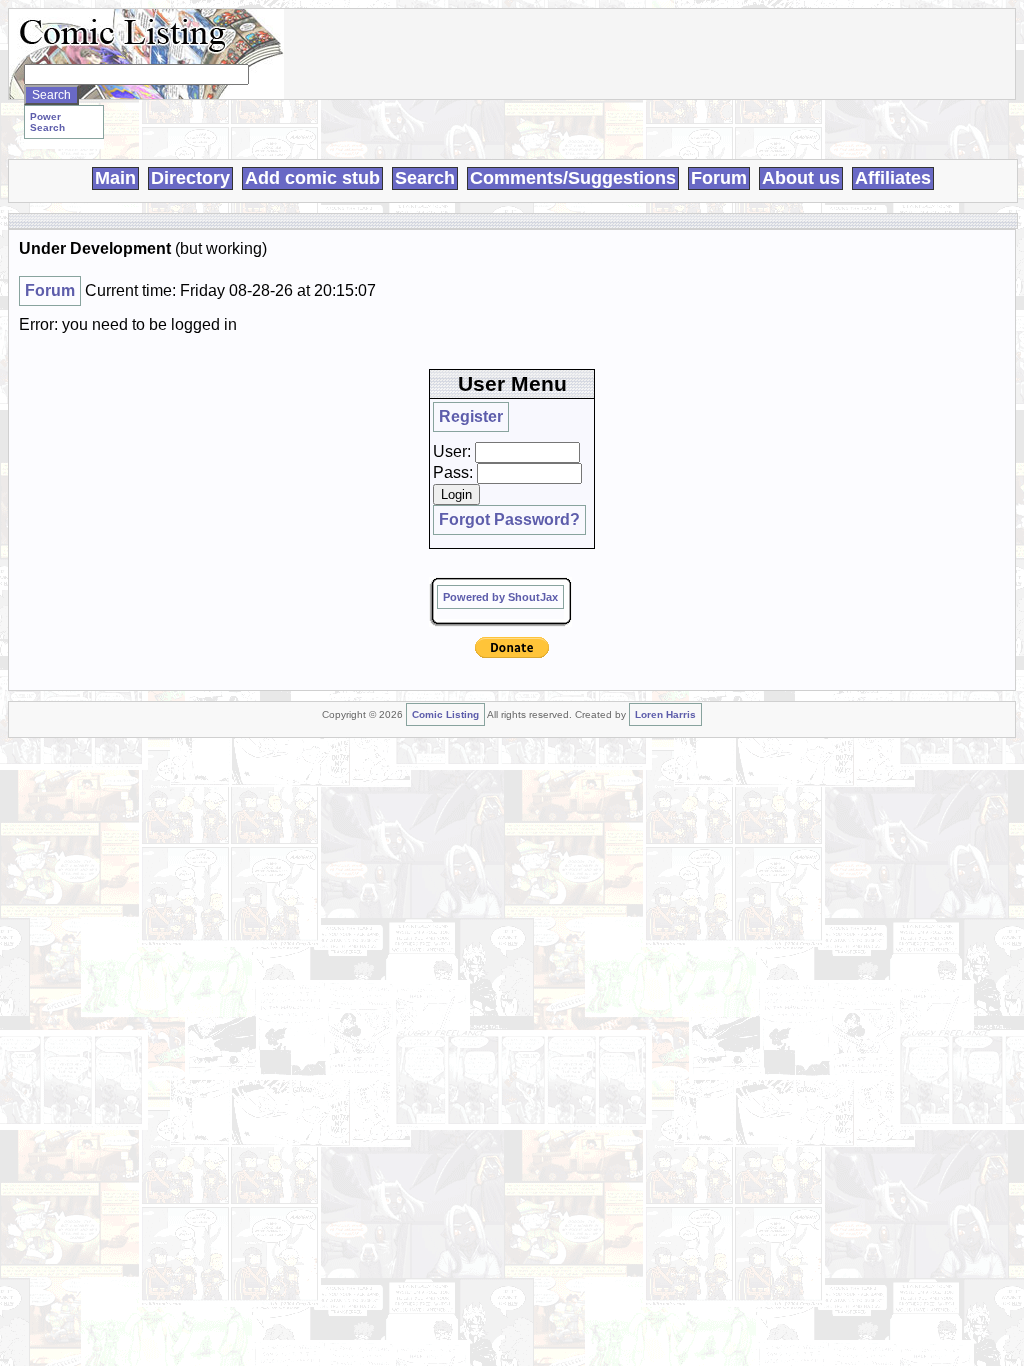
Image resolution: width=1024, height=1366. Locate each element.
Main (115, 178)
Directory (190, 178)
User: (452, 451)
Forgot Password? (509, 519)
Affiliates (893, 178)
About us (801, 178)
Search (425, 178)
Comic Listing (445, 714)
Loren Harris (665, 714)
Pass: (453, 472)
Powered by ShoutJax (500, 597)
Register (471, 416)
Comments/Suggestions (573, 178)
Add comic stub (312, 178)
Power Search (47, 122)
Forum (719, 178)
